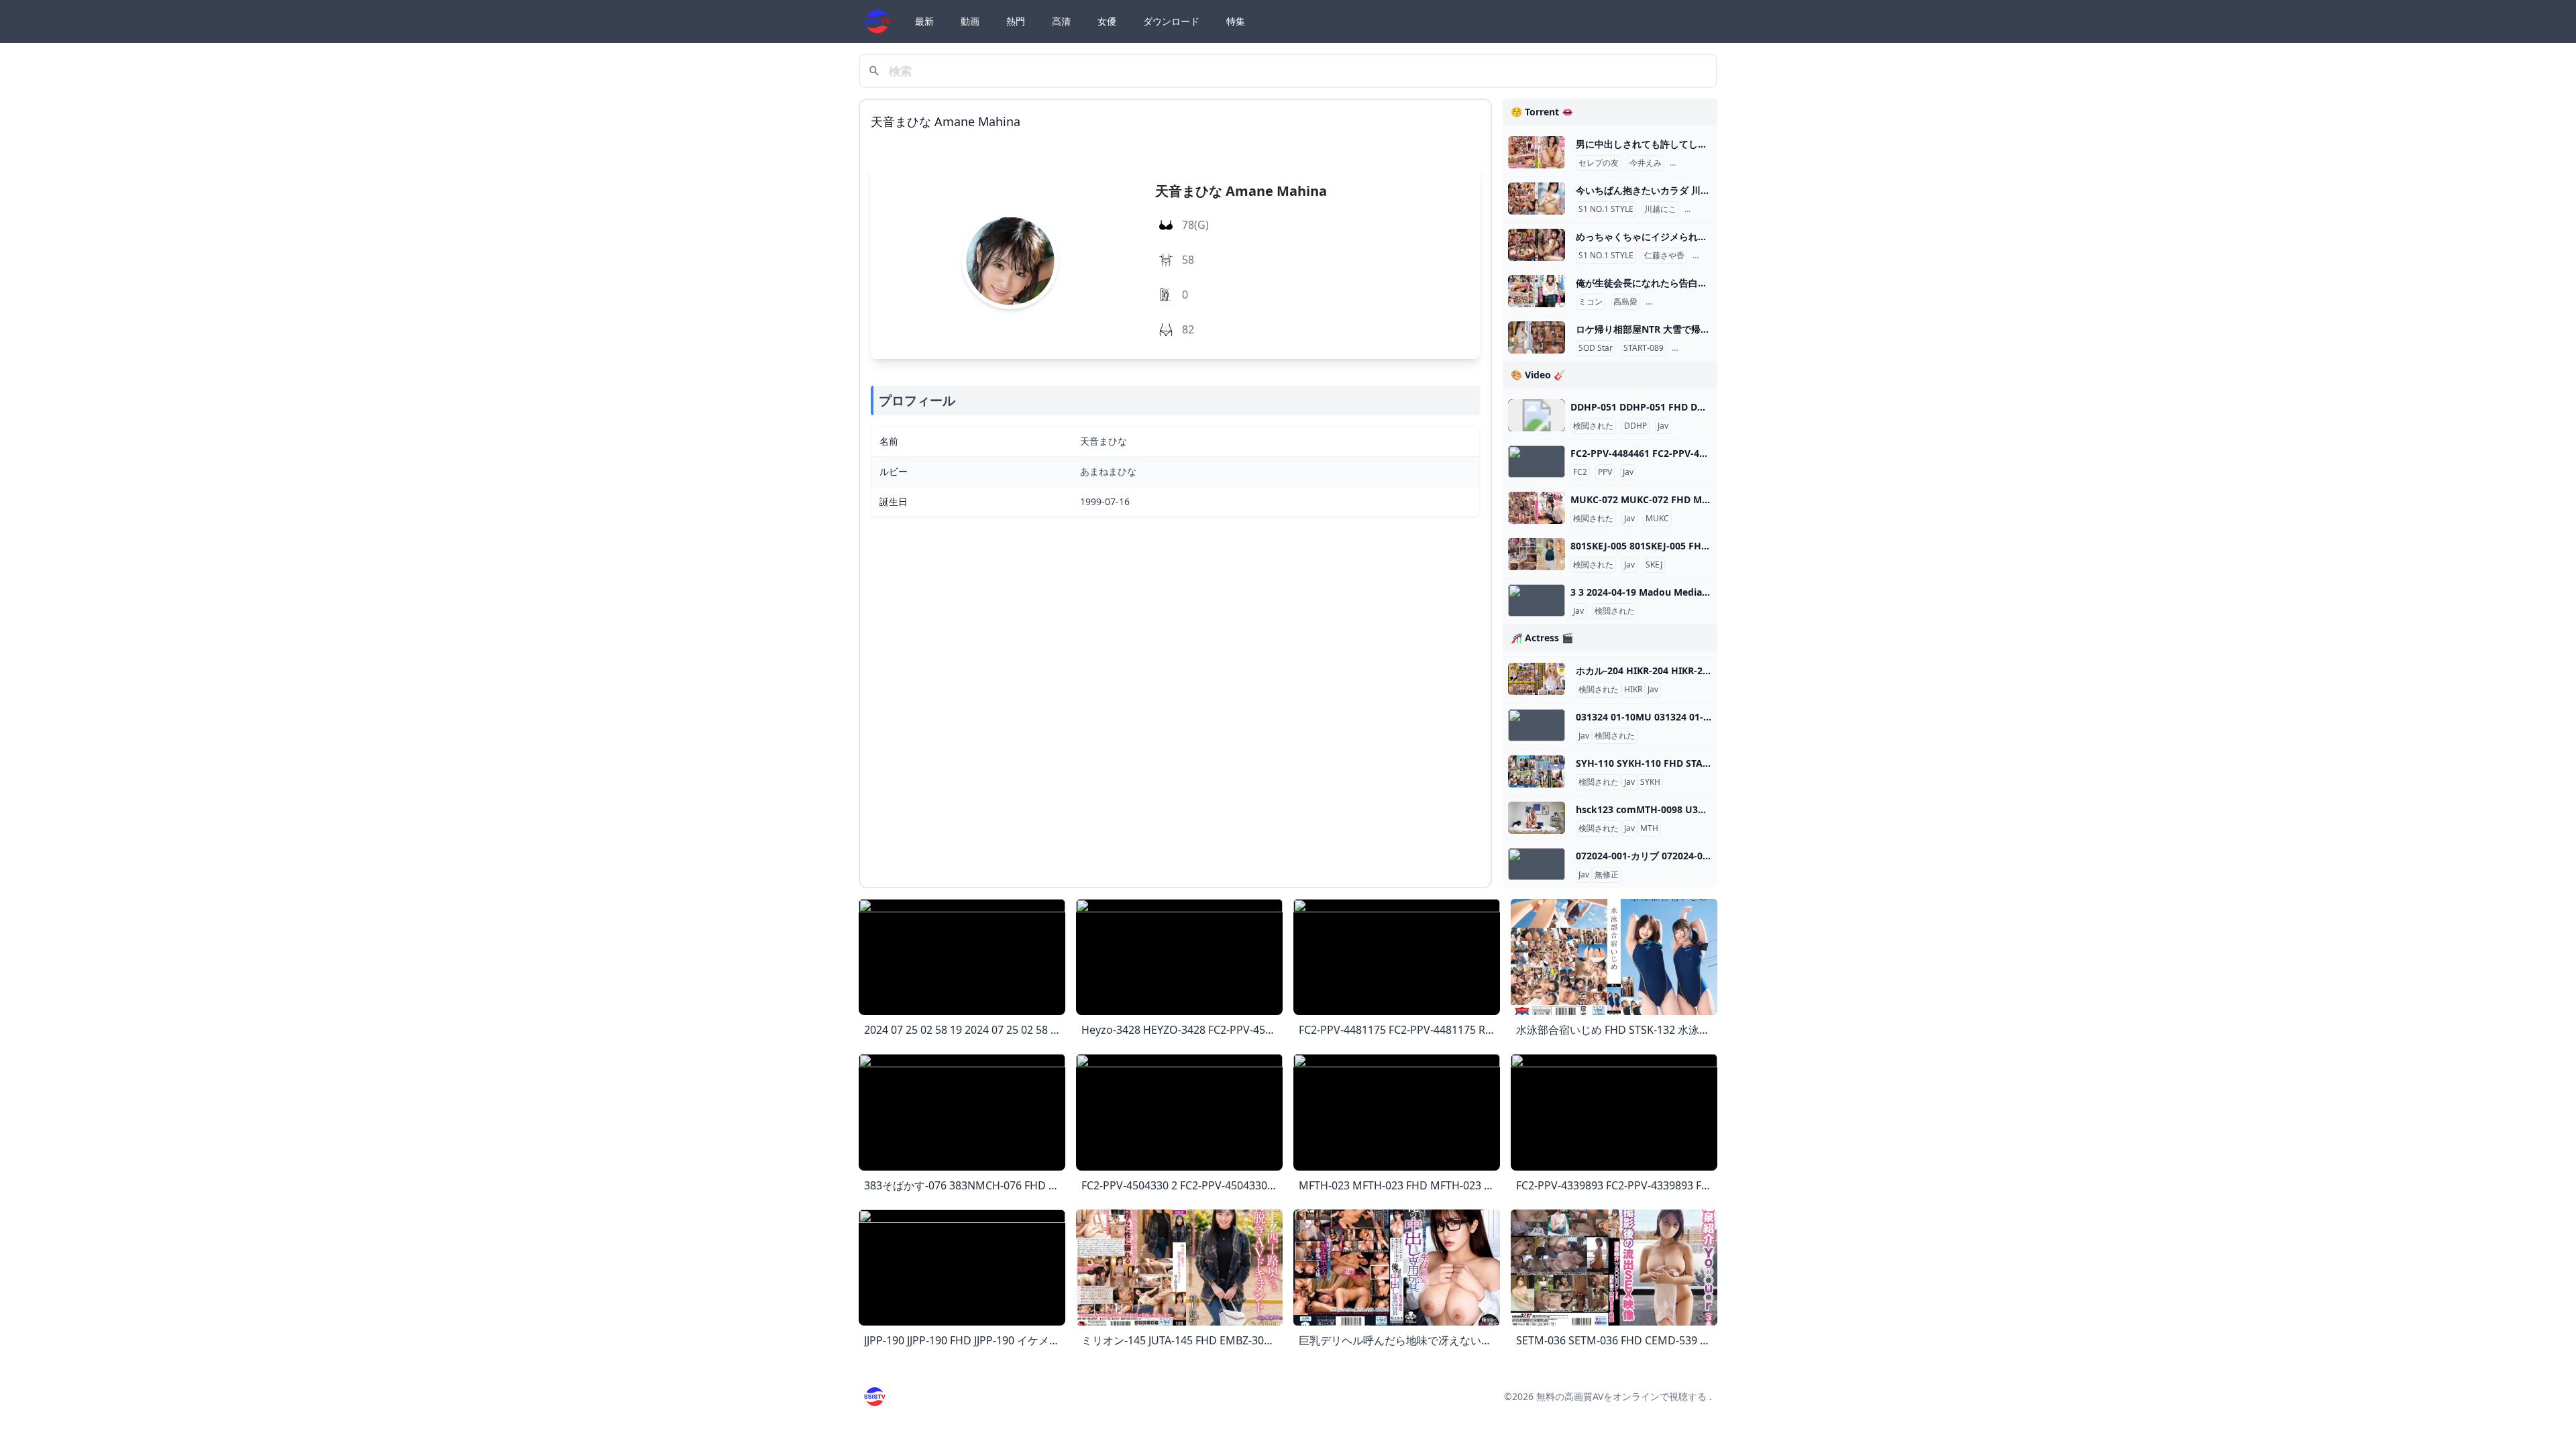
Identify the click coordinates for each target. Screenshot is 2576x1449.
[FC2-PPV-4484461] (1537, 462)
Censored (1693, 348)
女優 (1107, 21)
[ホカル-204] (1537, 679)
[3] (1537, 600)
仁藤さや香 (1664, 256)
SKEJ (1654, 565)
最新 (924, 21)
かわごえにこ (1711, 209)
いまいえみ (1693, 163)
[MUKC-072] (1537, 508)
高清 (1061, 21)
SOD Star (1596, 348)
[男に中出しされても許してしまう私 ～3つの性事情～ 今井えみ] (1537, 152)
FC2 (1580, 472)
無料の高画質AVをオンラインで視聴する (1621, 1396)
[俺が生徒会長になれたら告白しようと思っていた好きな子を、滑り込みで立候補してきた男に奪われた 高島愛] (1537, 291)
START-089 (1644, 348)
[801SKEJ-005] (1537, 554)
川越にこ (1660, 209)
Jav (1663, 426)
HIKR (1633, 690)
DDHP (1635, 426)
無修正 (1607, 875)
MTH (1649, 828)
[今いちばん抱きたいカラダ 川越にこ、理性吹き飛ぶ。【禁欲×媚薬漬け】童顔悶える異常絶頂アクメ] (1537, 199)
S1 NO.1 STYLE (1606, 209)
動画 (970, 21)
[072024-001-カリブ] (1537, 864)
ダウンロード (1171, 21)
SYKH (1650, 782)
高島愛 (1625, 302)
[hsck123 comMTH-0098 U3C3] (1537, 818)
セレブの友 (1599, 163)
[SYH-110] (1537, 771)
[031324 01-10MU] (1537, 725)
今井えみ (1646, 163)
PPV (1605, 472)
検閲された (1593, 426)
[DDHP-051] (1537, 415)
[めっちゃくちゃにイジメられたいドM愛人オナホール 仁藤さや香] (1537, 245)
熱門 (1016, 21)
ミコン (1591, 302)
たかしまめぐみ (1676, 302)
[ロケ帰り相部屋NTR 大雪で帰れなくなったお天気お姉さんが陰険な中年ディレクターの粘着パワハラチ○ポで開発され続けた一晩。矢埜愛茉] (1537, 337)
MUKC (1657, 519)
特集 (1236, 21)
